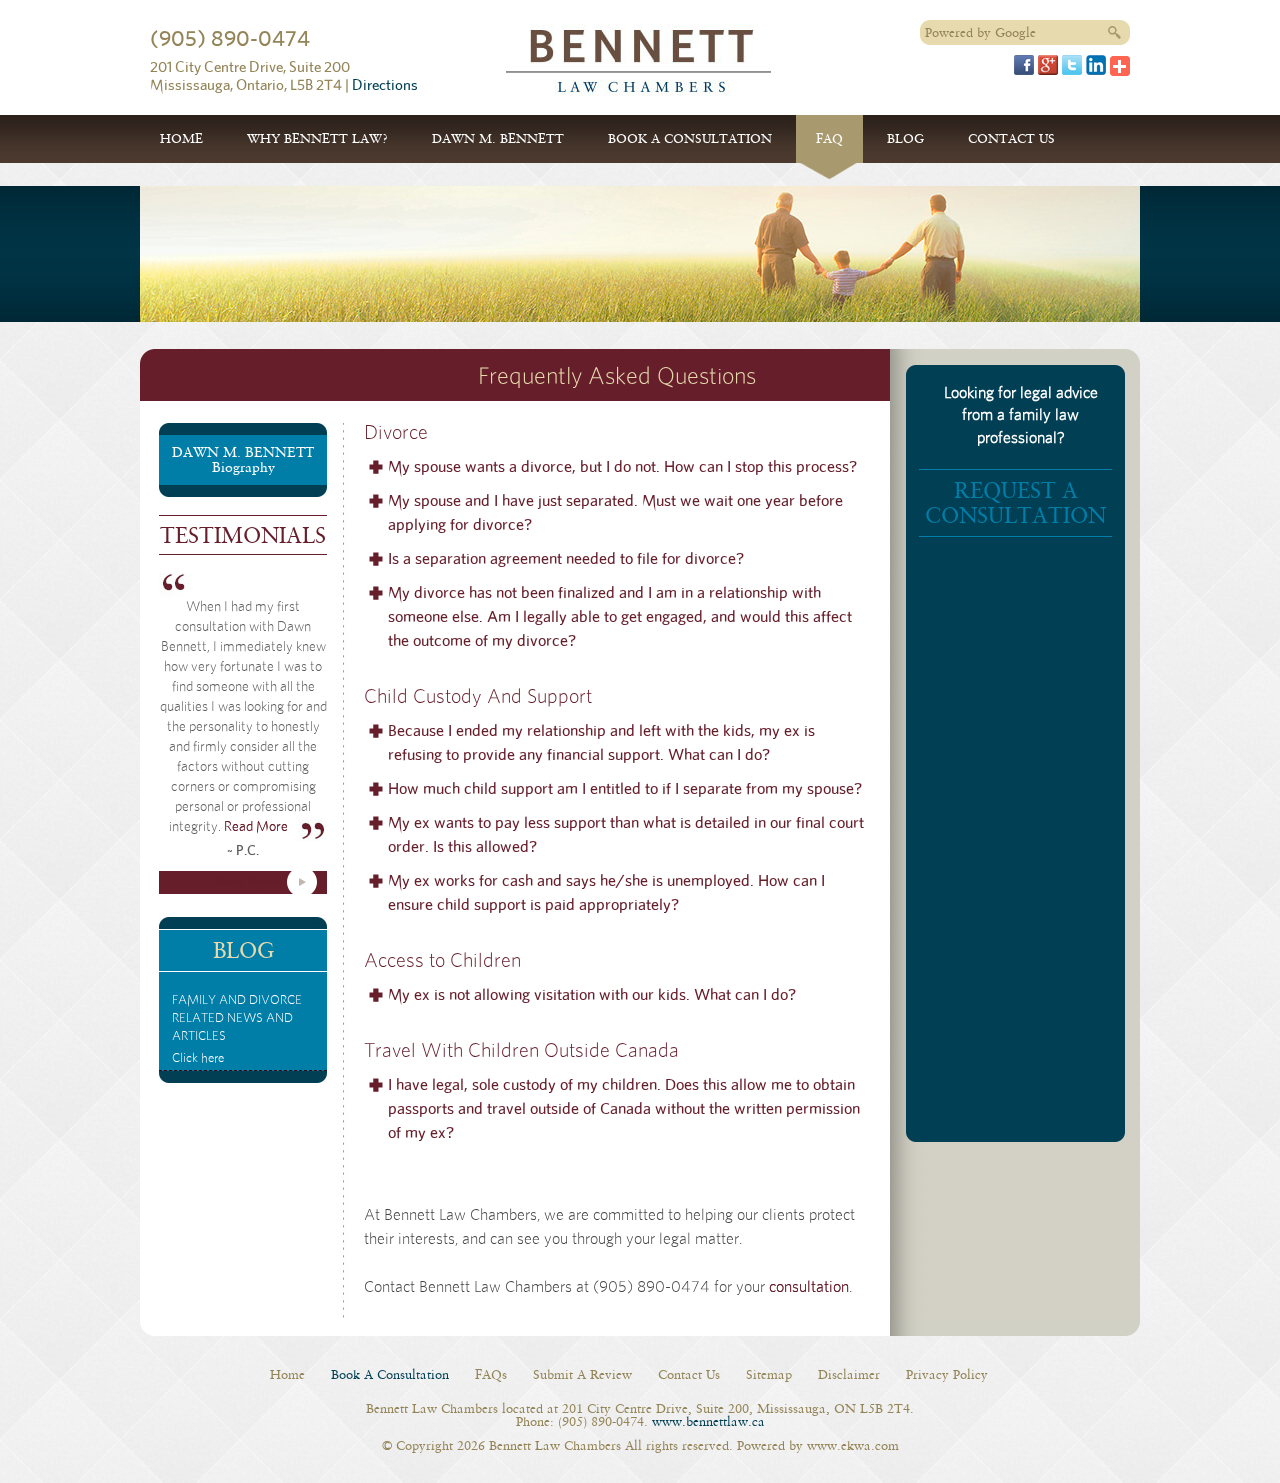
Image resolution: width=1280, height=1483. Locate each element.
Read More (256, 827)
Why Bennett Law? (317, 138)
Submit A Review (582, 1374)
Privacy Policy (947, 1374)
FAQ (829, 138)
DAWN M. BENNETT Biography (243, 459)
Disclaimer (849, 1374)
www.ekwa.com (853, 1445)
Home (181, 138)
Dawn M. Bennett (498, 138)
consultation (809, 1287)
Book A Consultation (690, 138)
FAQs (491, 1374)
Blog (905, 138)
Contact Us (1011, 138)
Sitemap (769, 1374)
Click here (237, 1029)
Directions (385, 85)
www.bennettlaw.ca (708, 1421)
